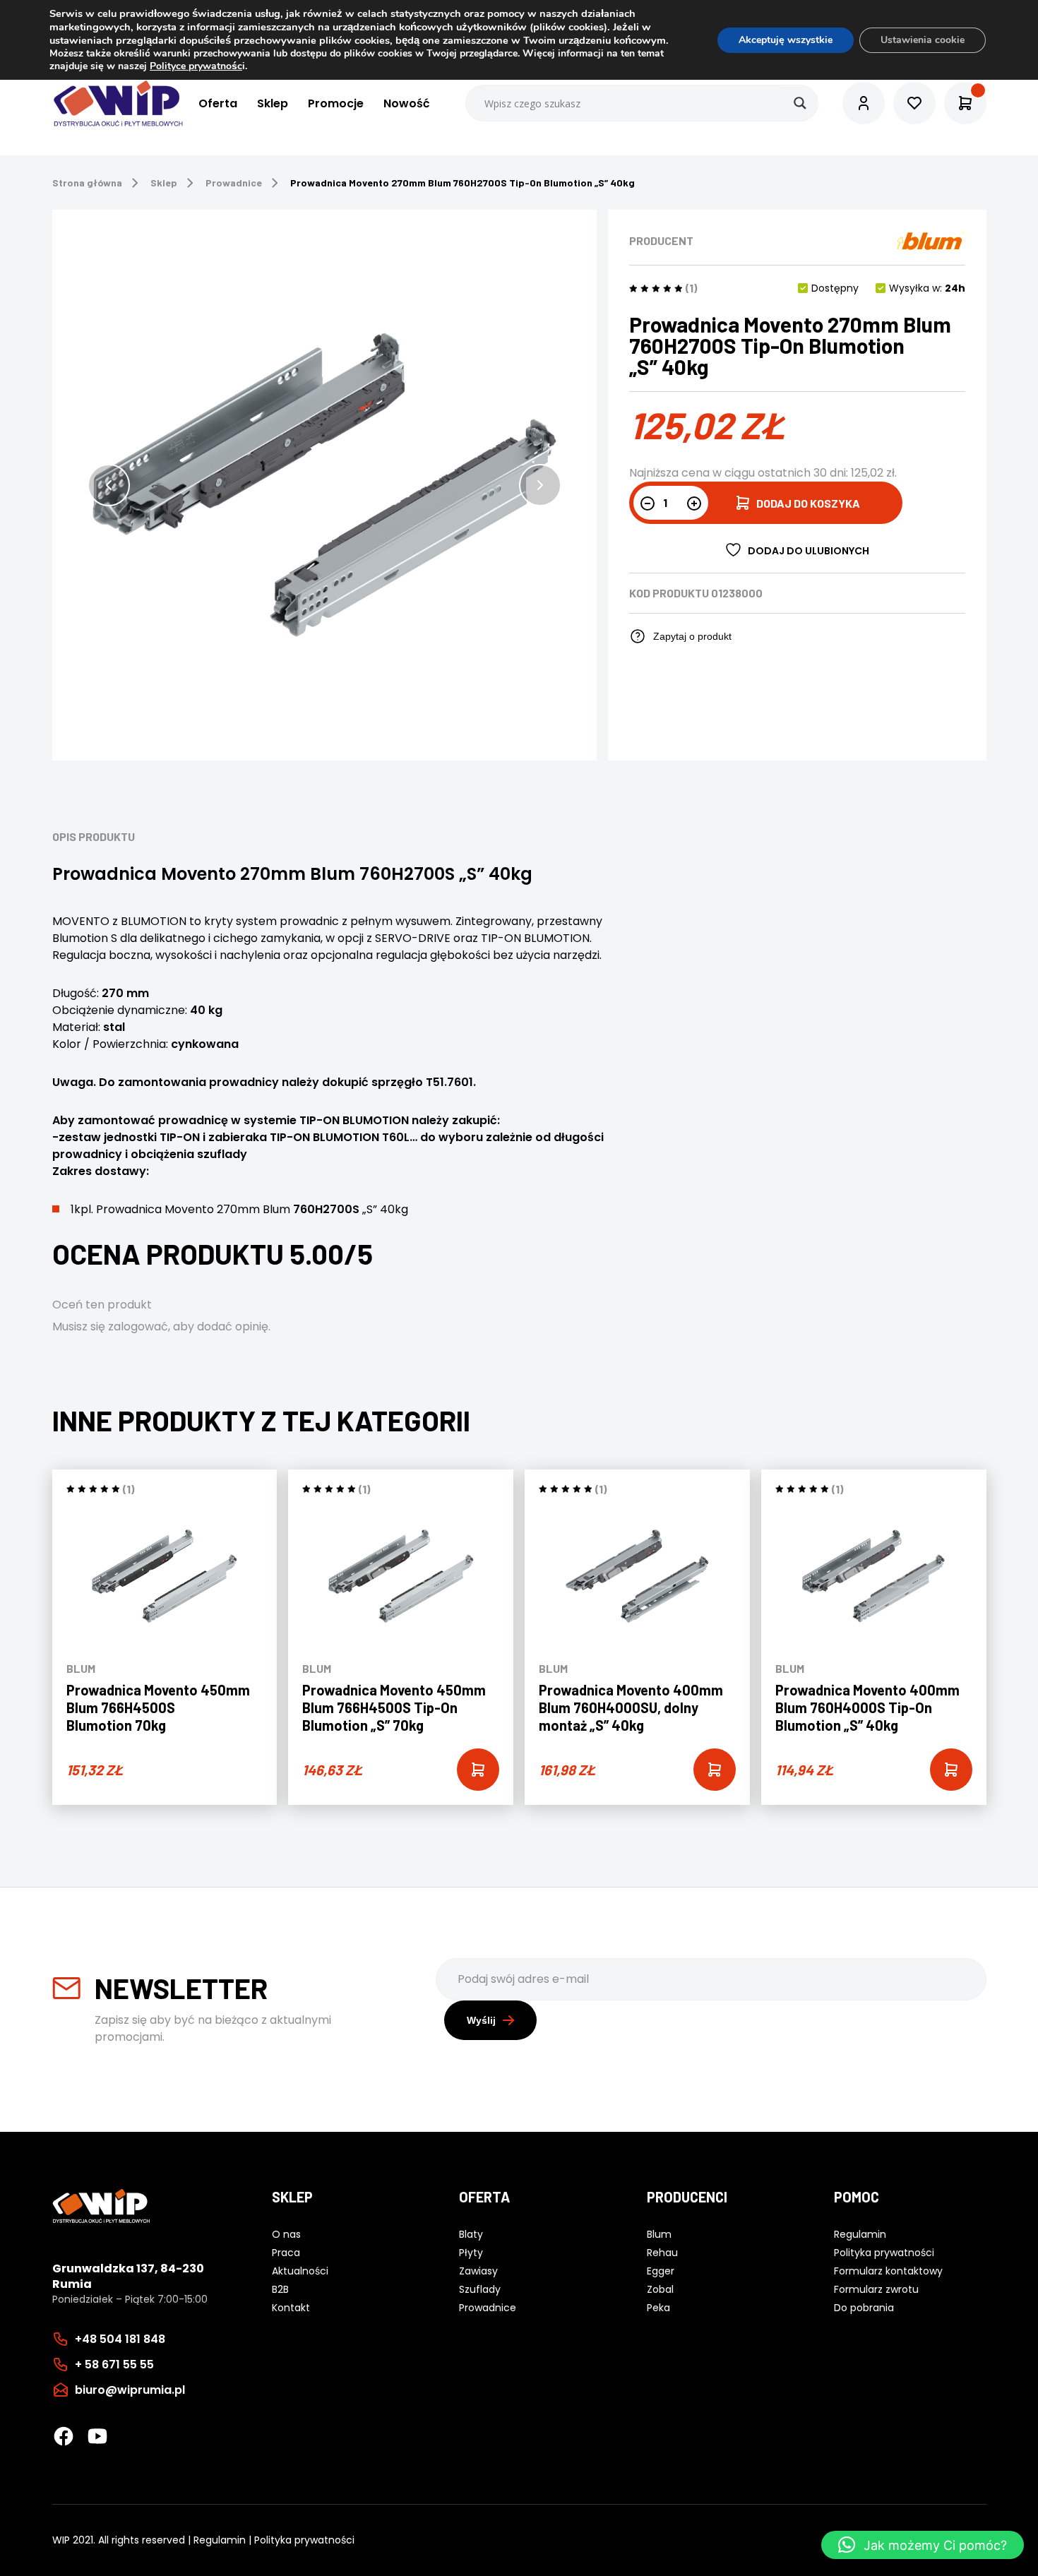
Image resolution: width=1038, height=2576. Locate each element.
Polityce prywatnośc (196, 66)
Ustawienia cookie (923, 40)
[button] (109, 485)
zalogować (138, 1326)
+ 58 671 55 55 (114, 2365)
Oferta (218, 103)
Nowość (407, 103)
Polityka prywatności (304, 2540)
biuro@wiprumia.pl (130, 2390)
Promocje (336, 103)
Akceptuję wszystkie (786, 40)
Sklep (273, 103)
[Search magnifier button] (800, 103)
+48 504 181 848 (120, 2339)
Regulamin (220, 2540)
